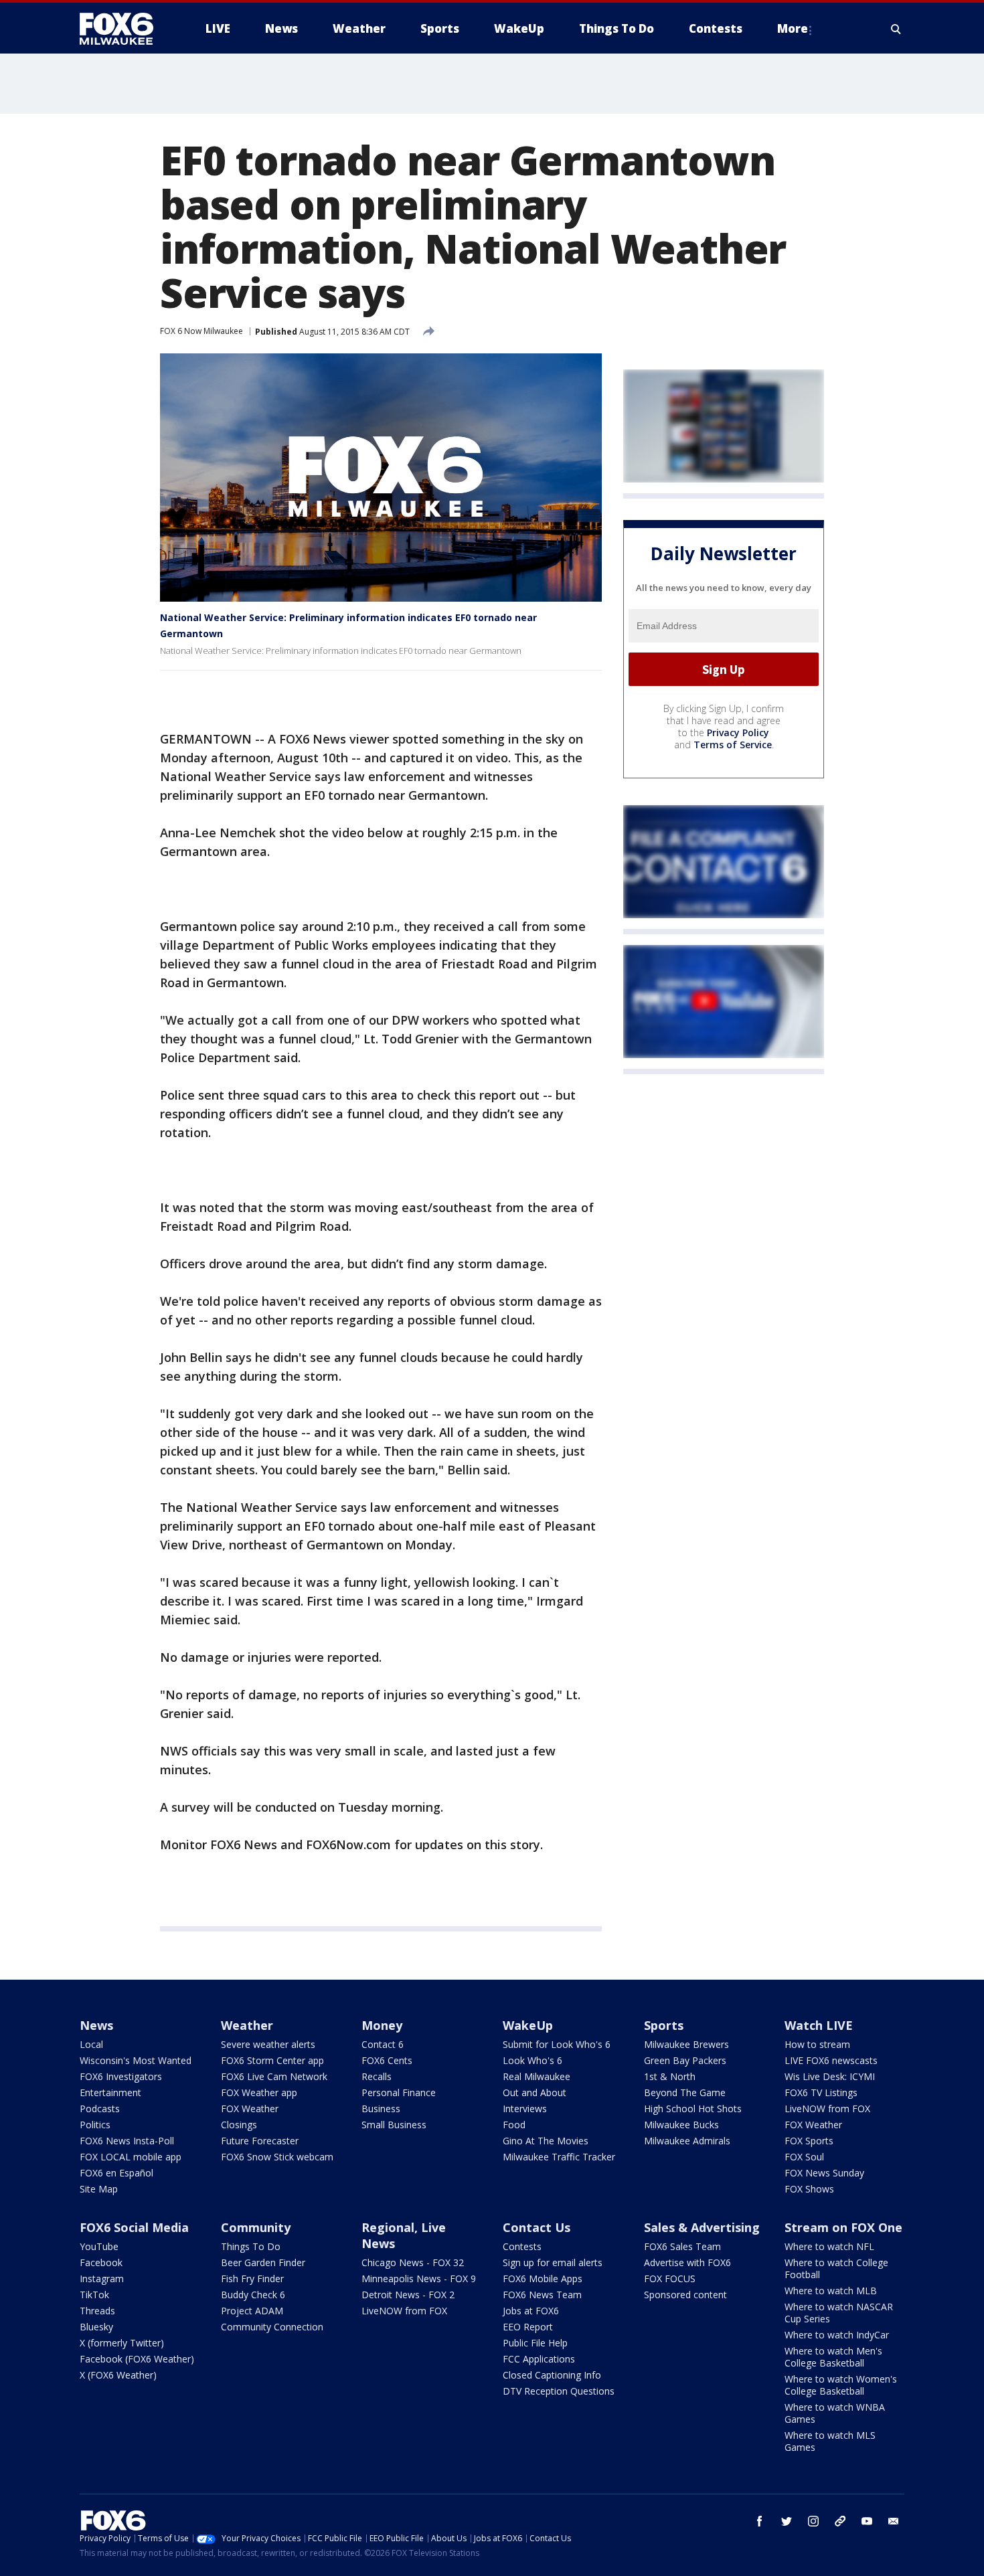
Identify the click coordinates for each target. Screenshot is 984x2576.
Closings (239, 2125)
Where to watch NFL (829, 2246)
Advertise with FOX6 (687, 2262)
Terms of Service (733, 745)
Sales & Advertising (702, 2227)
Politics (95, 2125)
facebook (760, 2521)
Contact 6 (383, 2044)
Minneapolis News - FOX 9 (419, 2279)
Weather (247, 2025)
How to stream (817, 2044)
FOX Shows (809, 2189)
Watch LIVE (819, 2025)
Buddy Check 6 (253, 2295)
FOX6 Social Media (134, 2227)
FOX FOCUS (670, 2279)
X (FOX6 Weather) (118, 2375)
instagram (813, 2521)
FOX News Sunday (824, 2173)
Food (514, 2125)
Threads (97, 2311)
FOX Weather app (259, 2092)
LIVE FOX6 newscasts (831, 2060)
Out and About (535, 2092)
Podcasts (100, 2109)
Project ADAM (252, 2311)
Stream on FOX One (843, 2227)
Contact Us (537, 2227)
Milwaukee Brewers (686, 2044)
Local (91, 2044)
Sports (664, 2025)
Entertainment (110, 2092)
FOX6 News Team (542, 2295)
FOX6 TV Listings (821, 2092)
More (793, 28)
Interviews (525, 2109)
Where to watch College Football (836, 2268)
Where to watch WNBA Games (835, 2413)
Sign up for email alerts (553, 2262)
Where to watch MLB (831, 2291)
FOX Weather (250, 2109)
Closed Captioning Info (552, 2375)
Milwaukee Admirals (687, 2141)
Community (256, 2227)
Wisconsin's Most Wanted (136, 2060)
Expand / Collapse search (896, 29)
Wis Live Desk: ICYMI (830, 2076)
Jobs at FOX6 (531, 2311)
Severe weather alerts (268, 2044)
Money (382, 2025)
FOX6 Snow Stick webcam (277, 2157)
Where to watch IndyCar (837, 2335)
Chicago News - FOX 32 (413, 2262)
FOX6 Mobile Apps (543, 2279)
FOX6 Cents (387, 2060)
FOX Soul (804, 2157)
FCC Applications (539, 2359)
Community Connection (272, 2327)
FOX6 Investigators (121, 2076)
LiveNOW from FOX (827, 2109)
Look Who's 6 (532, 2060)
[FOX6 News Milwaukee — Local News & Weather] (124, 29)
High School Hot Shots (693, 2109)
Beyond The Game (685, 2092)
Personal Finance (399, 2092)
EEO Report (528, 2327)
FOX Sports (809, 2141)
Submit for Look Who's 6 (557, 2044)
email (894, 2521)
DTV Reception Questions (559, 2391)
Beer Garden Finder (263, 2262)
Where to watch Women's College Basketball (841, 2385)
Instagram (102, 2279)
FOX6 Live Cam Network (274, 2076)
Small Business (394, 2125)
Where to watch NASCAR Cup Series (839, 2313)
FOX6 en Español (116, 2173)
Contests (522, 2246)
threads (840, 2521)
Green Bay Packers (685, 2060)
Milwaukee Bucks (681, 2125)
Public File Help (535, 2343)
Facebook (101, 2262)
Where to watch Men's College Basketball (833, 2357)
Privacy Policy (738, 733)
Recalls (377, 2076)
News (96, 2025)
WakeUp (528, 2025)
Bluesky (96, 2327)
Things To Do (251, 2246)
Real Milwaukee (537, 2076)
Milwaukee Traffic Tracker (559, 2157)
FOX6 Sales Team (682, 2246)
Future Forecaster (260, 2141)
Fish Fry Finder (252, 2279)
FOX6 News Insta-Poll (127, 2141)
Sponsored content (685, 2295)
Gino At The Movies (546, 2141)
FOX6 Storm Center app (272, 2060)
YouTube (99, 2246)
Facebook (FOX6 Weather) (137, 2359)
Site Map (99, 2189)
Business (381, 2109)
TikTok (94, 2295)
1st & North (670, 2076)
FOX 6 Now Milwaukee (201, 331)
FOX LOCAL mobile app (131, 2157)
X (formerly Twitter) (122, 2343)
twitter (787, 2521)
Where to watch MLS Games (830, 2441)
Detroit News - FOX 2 (408, 2295)
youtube (867, 2521)
